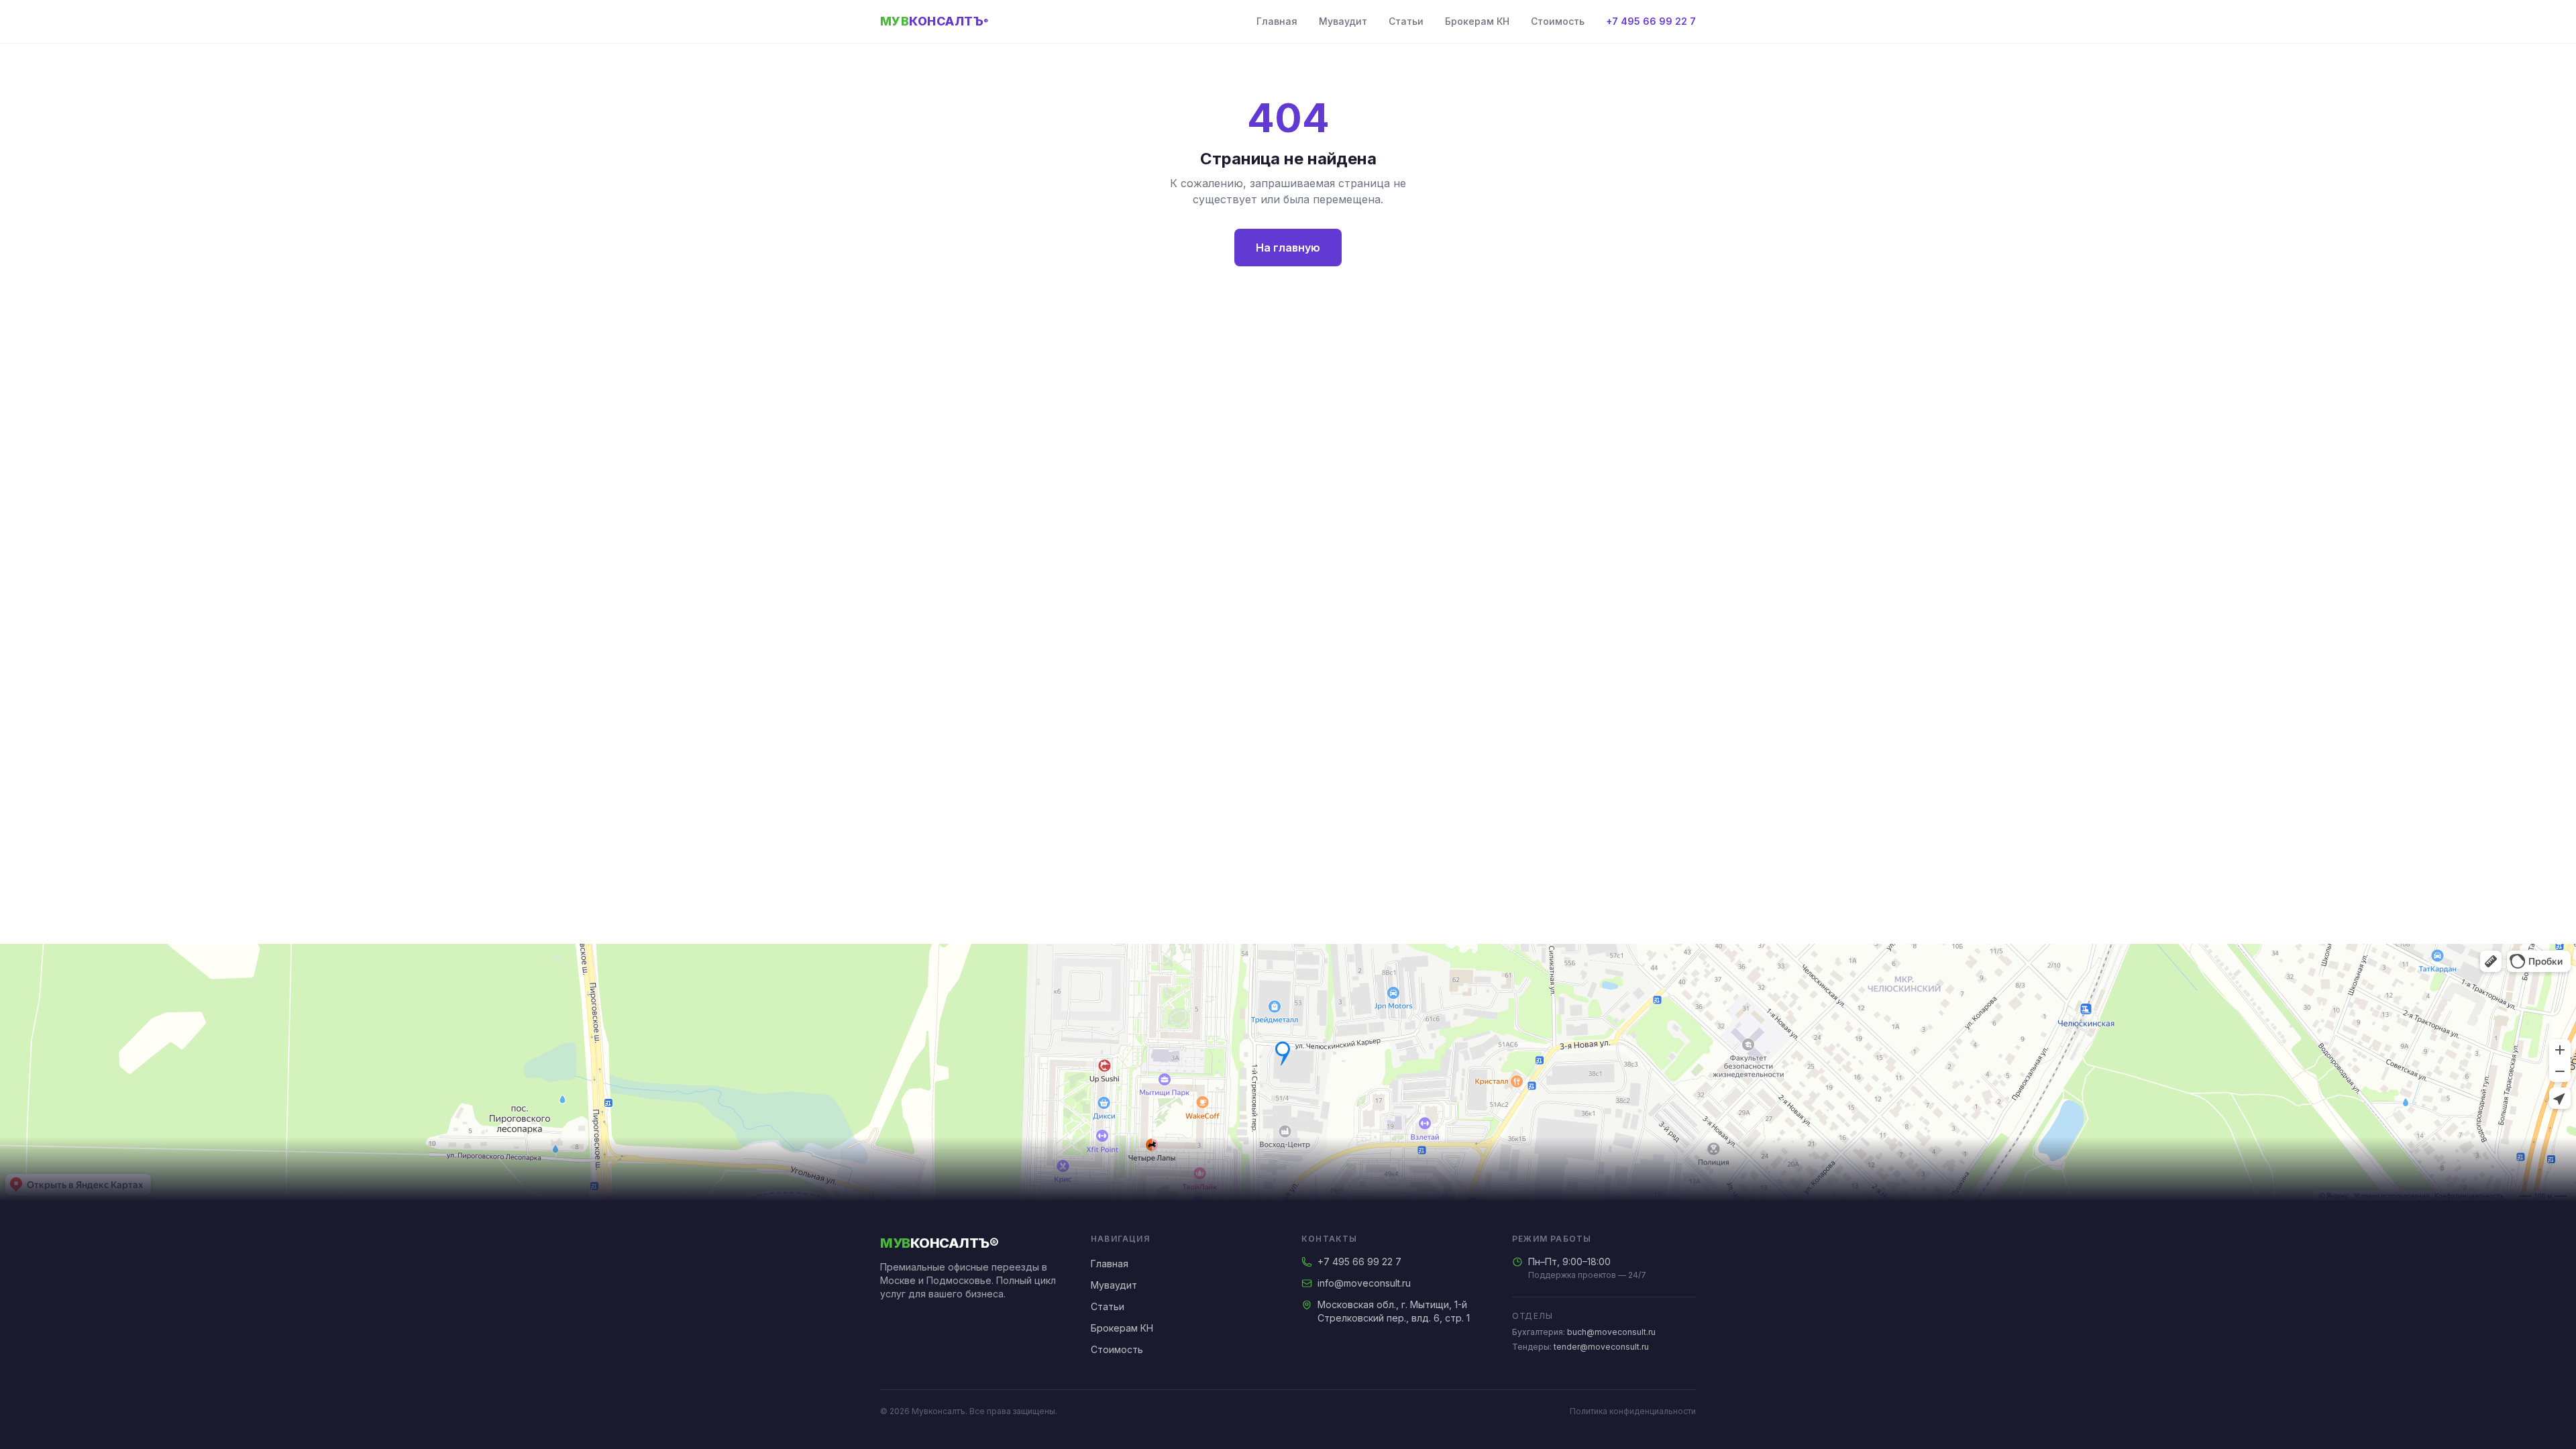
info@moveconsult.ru (1364, 1283)
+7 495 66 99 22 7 (1651, 21)
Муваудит (1343, 21)
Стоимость (1558, 21)
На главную (1288, 248)
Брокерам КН (1477, 21)
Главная (1277, 21)
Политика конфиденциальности (1633, 1411)
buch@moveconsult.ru (1611, 1332)
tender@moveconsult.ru (1601, 1347)
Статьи (1406, 21)
